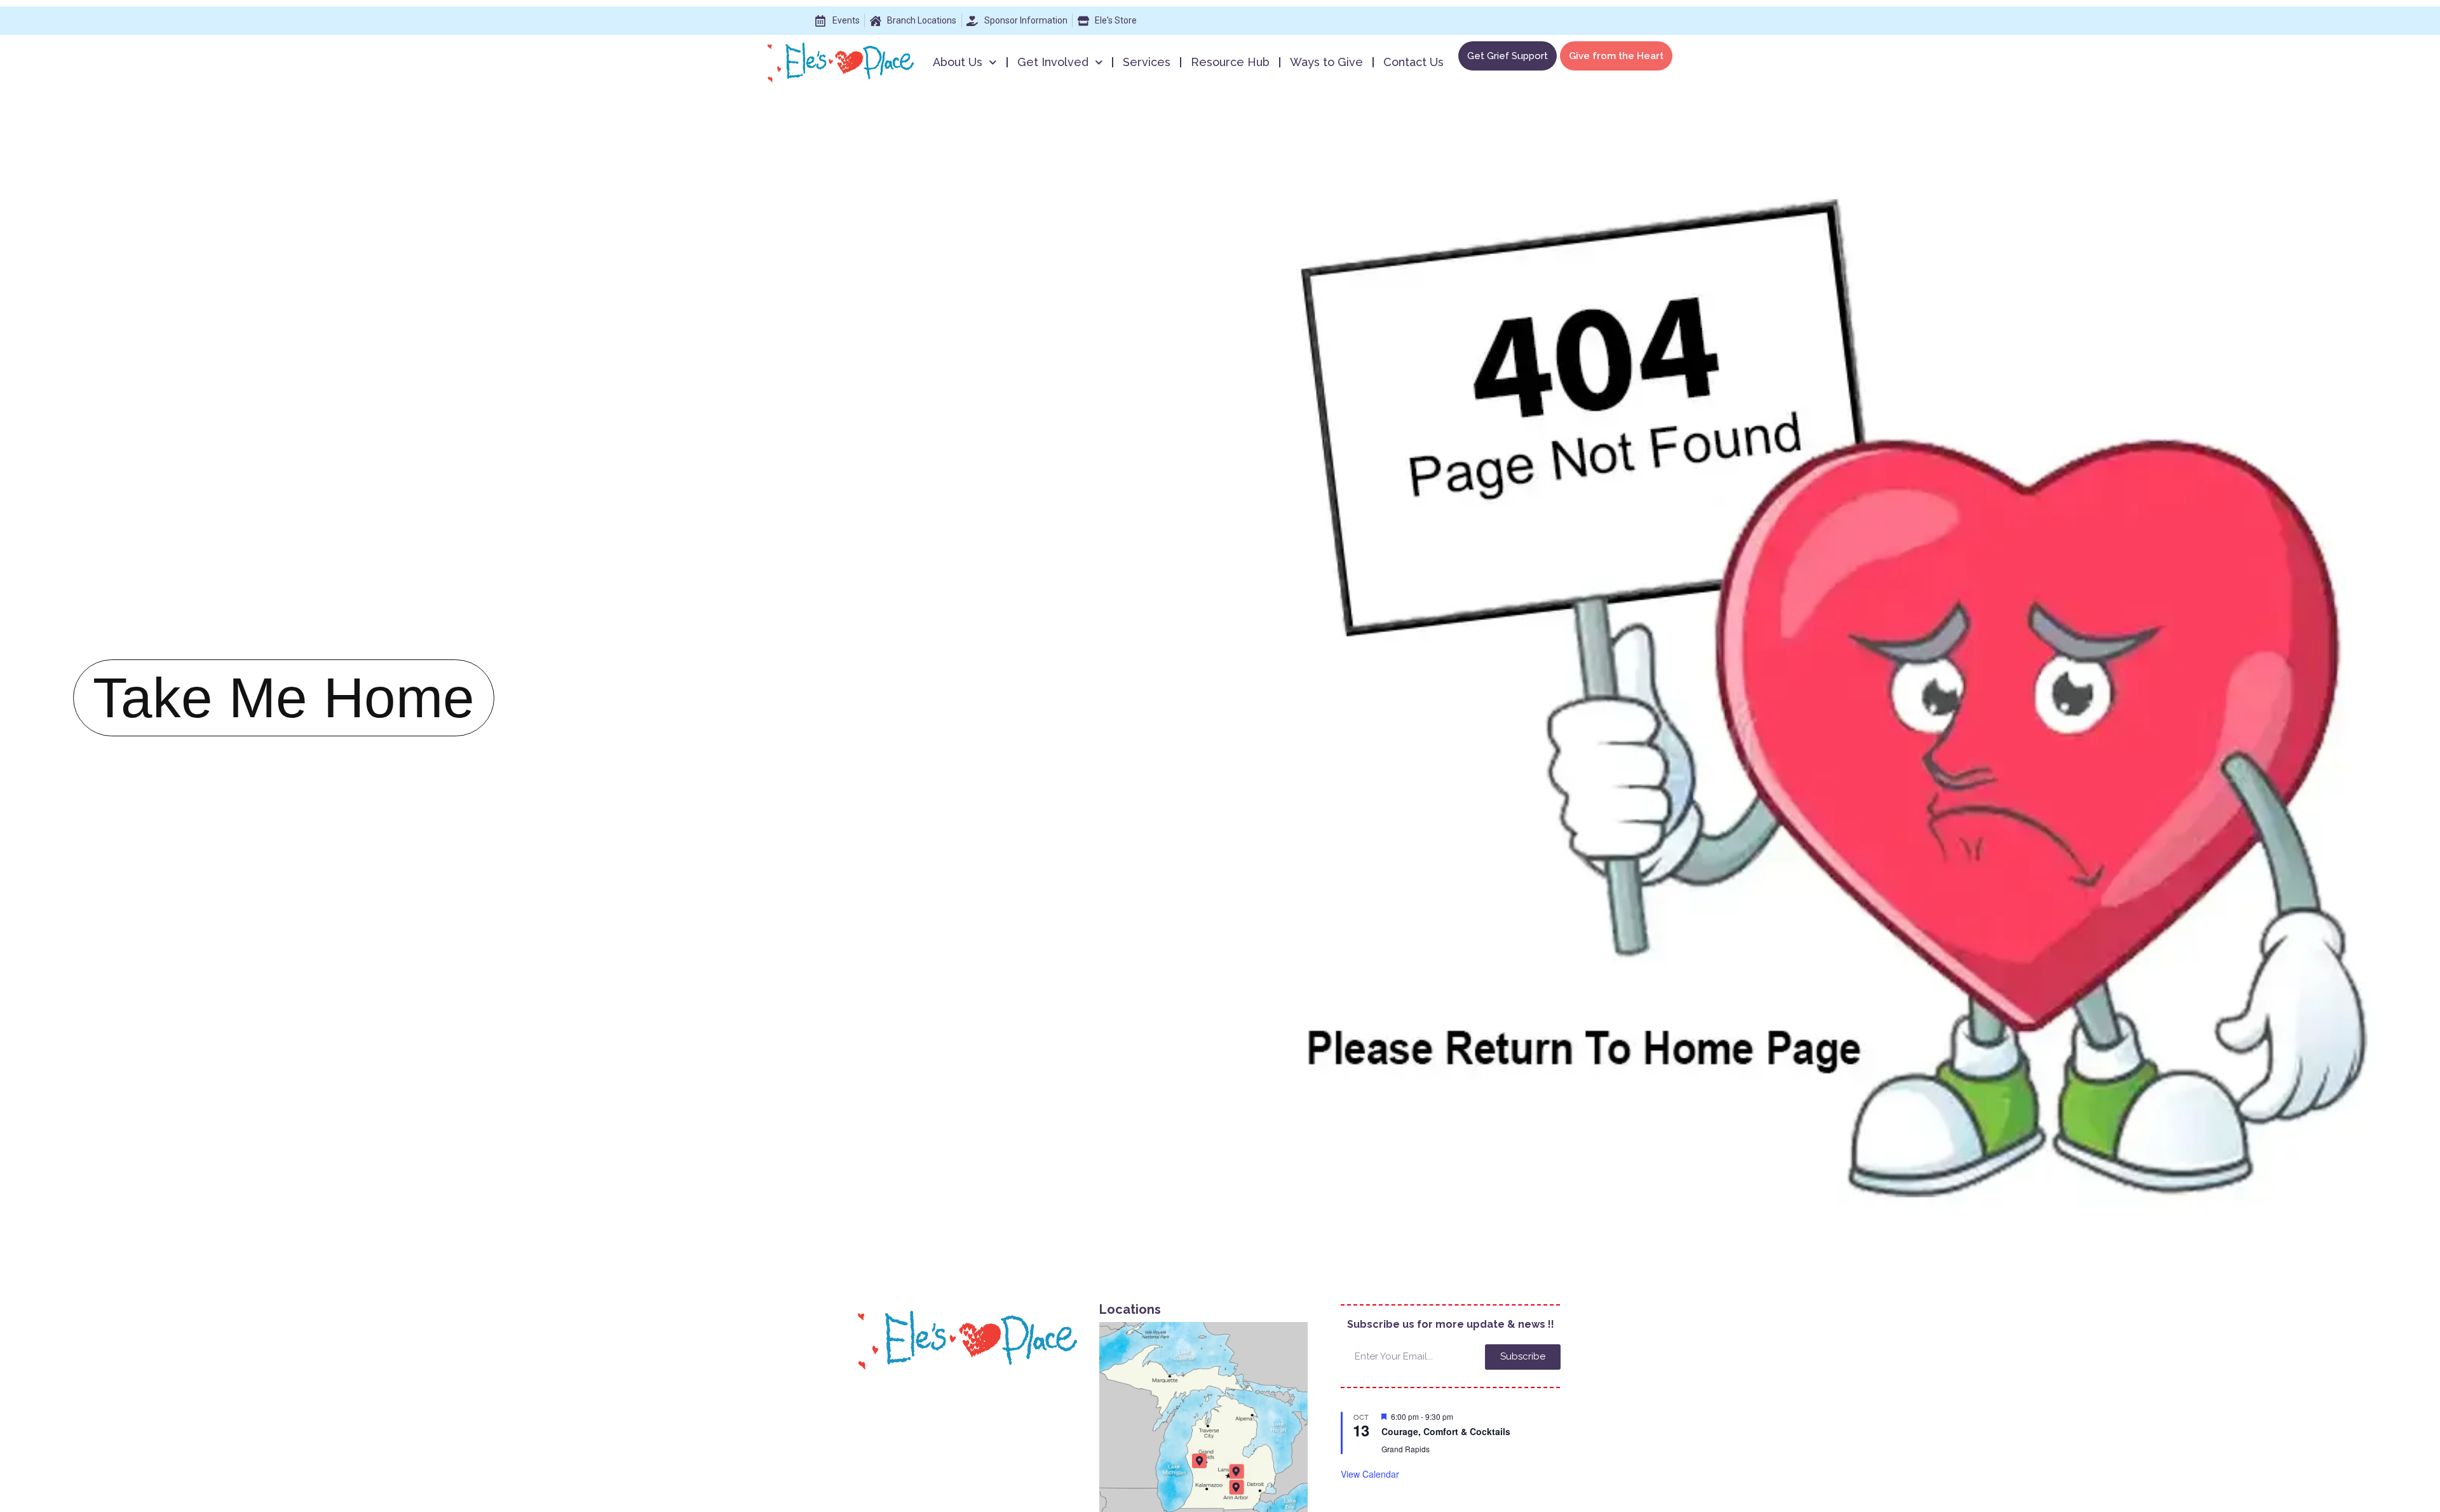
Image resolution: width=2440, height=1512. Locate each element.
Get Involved (1053, 62)
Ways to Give (1326, 62)
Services (1147, 62)
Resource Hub (1230, 62)
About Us (958, 62)
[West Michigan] (1199, 1461)
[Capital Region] (1236, 1472)
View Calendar (1370, 1474)
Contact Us (1413, 62)
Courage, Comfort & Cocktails (1446, 1431)
